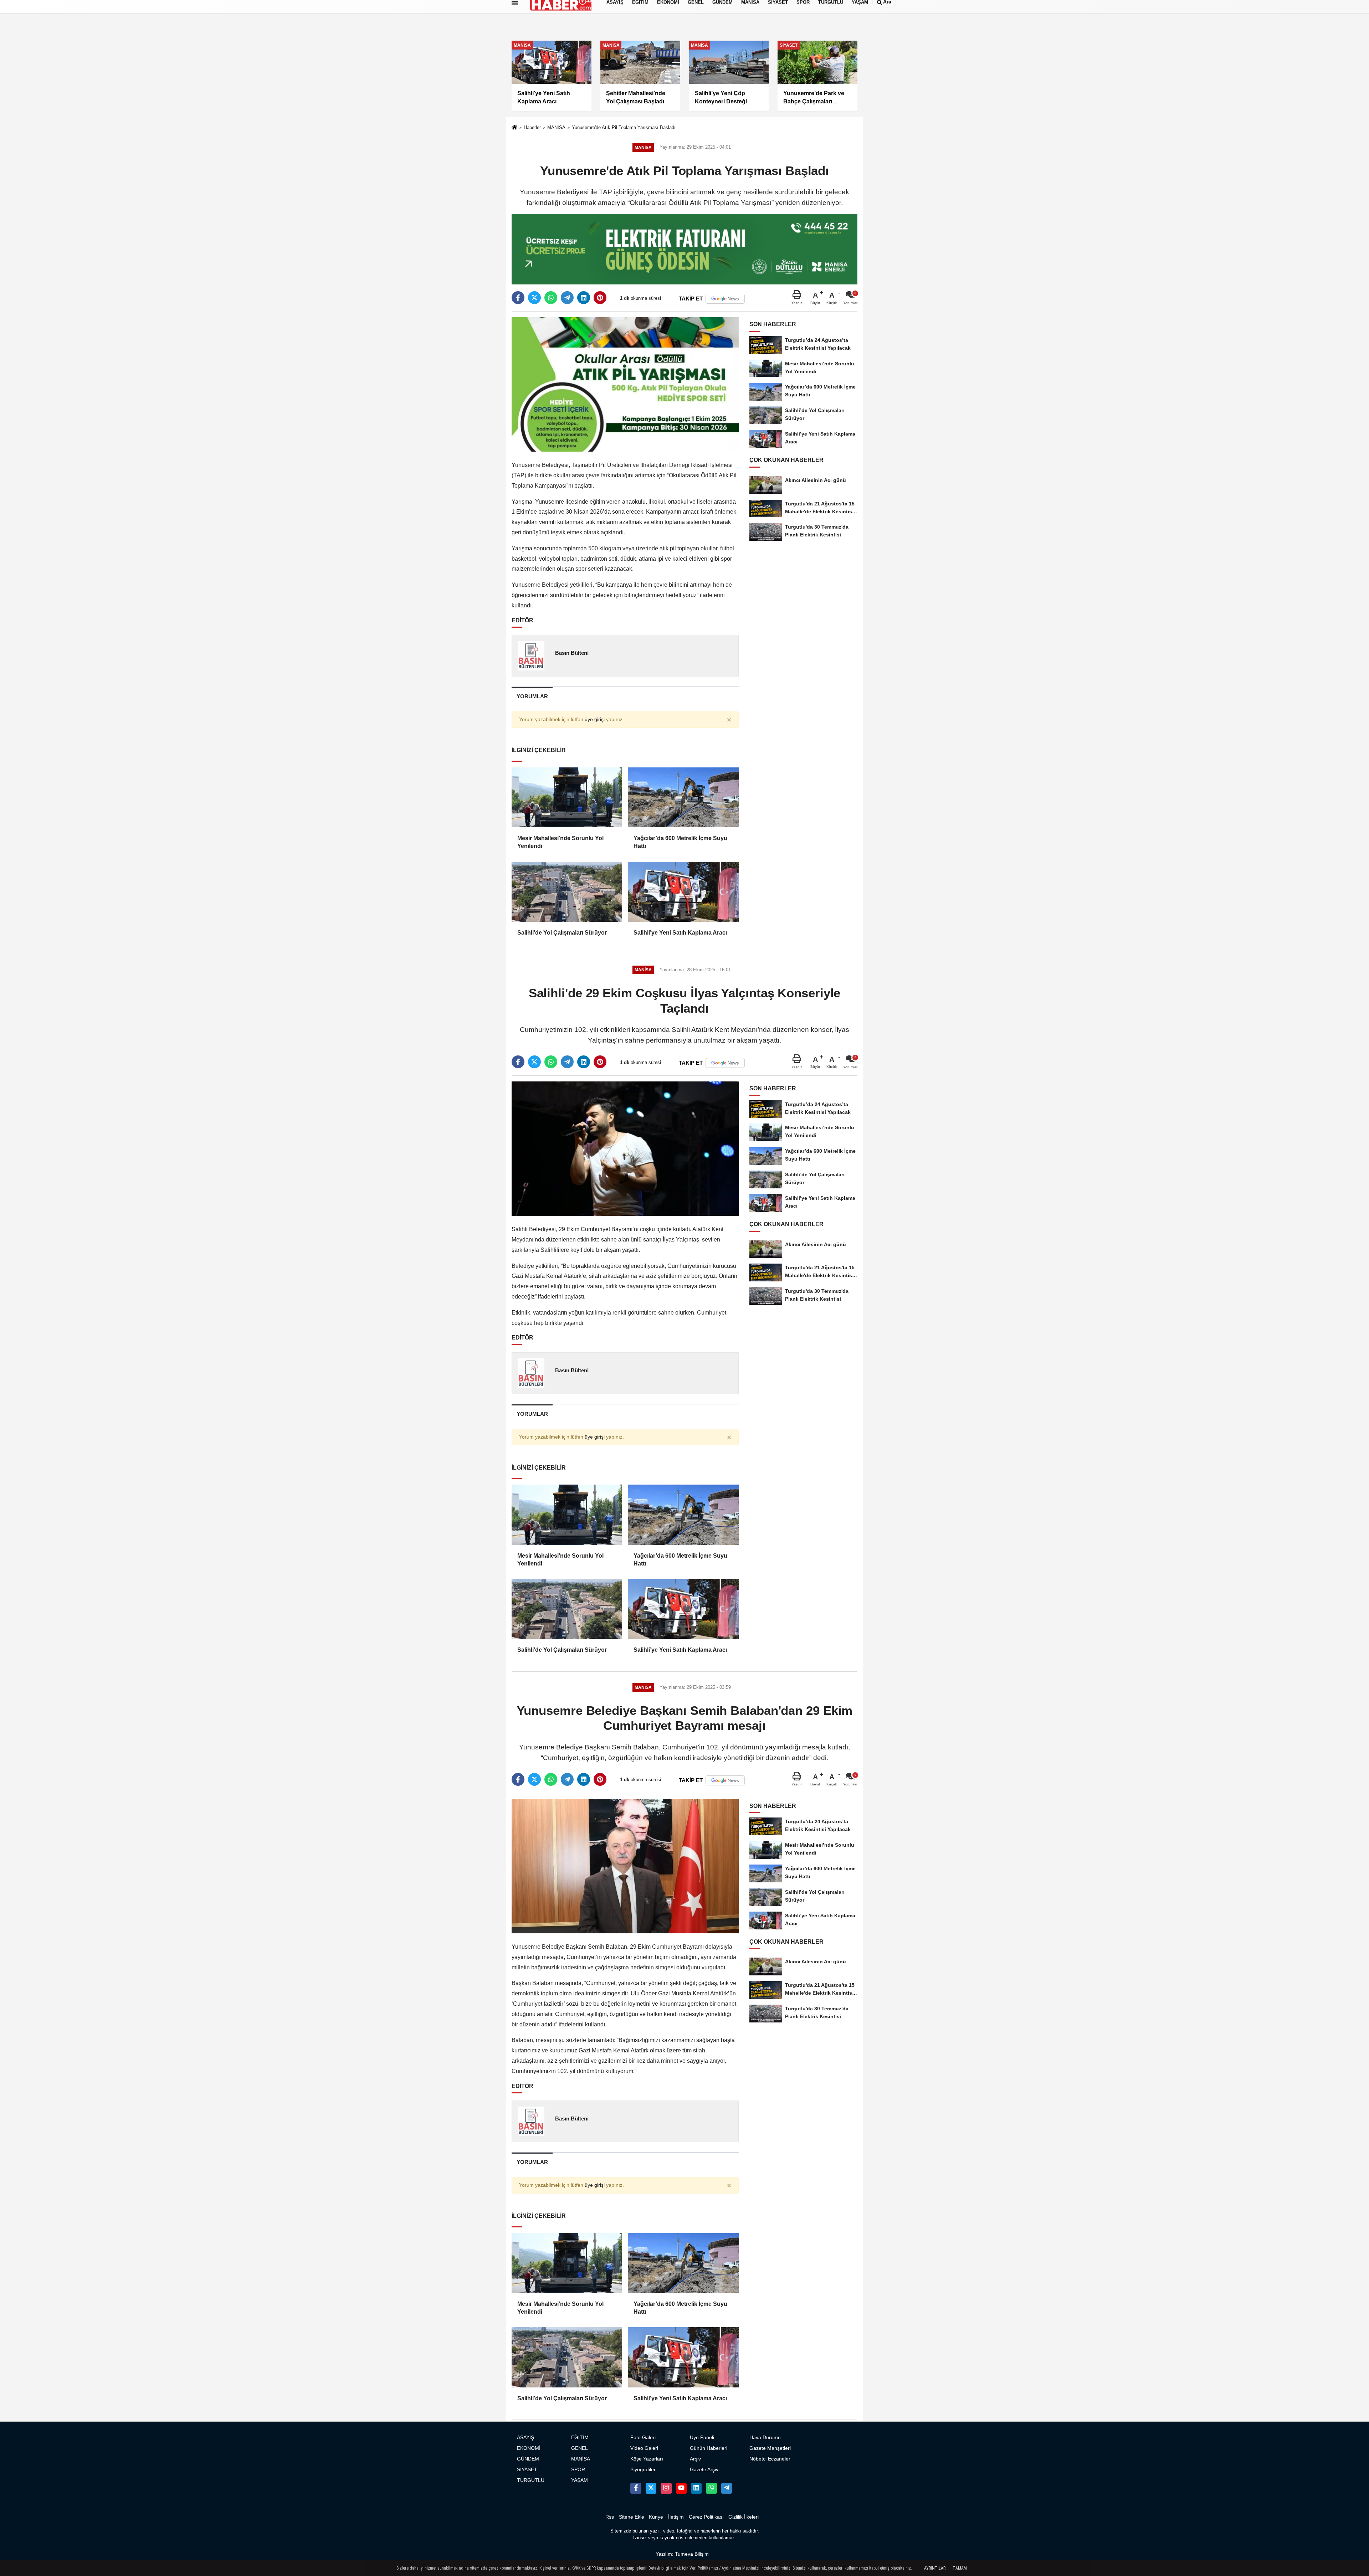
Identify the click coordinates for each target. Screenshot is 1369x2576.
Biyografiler (643, 2470)
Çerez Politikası (706, 2517)
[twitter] (534, 298)
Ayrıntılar (935, 2568)
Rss (610, 2517)
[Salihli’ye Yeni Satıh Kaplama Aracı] (683, 892)
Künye (656, 2517)
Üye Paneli (702, 2438)
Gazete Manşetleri (770, 2448)
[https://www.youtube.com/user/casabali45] (681, 2488)
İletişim (676, 2517)
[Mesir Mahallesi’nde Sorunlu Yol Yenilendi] (567, 797)
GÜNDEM (528, 2459)
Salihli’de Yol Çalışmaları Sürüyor (562, 933)
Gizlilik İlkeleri (744, 2517)
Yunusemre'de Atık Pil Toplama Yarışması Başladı (624, 127)
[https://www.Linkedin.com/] (696, 2488)
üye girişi (595, 719)
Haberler (532, 127)
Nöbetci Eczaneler (770, 2459)
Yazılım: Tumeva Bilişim (682, 2554)
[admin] (727, 2488)
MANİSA (556, 127)
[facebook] (518, 298)
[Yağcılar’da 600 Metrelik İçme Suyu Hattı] (683, 797)
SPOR (578, 2470)
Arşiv (695, 2459)
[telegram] (567, 298)
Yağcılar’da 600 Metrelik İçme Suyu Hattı (680, 842)
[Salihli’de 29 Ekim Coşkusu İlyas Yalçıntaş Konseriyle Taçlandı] (625, 1148)
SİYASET (527, 2470)
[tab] (532, 696)
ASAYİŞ (525, 2438)
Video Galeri (644, 2448)
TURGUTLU (531, 2480)
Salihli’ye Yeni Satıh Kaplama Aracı (680, 933)
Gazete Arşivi (705, 2470)
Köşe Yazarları (647, 2459)
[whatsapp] (551, 298)
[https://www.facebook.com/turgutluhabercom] (636, 2488)
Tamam (960, 2568)
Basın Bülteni (572, 653)
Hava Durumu (765, 2438)
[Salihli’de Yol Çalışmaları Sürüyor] (567, 892)
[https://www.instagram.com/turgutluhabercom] (666, 2488)
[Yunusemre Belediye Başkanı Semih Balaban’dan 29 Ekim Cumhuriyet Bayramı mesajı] (625, 1866)
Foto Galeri (643, 2438)
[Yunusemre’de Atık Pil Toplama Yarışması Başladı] (625, 384)
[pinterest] (600, 298)
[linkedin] (584, 298)
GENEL (580, 2448)
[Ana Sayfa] (514, 128)
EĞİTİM (580, 2438)
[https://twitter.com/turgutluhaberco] (651, 2488)
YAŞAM (580, 2480)
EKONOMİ (529, 2448)
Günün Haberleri (709, 2448)
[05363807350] (711, 2488)
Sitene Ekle (632, 2517)
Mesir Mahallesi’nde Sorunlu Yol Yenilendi (560, 842)
